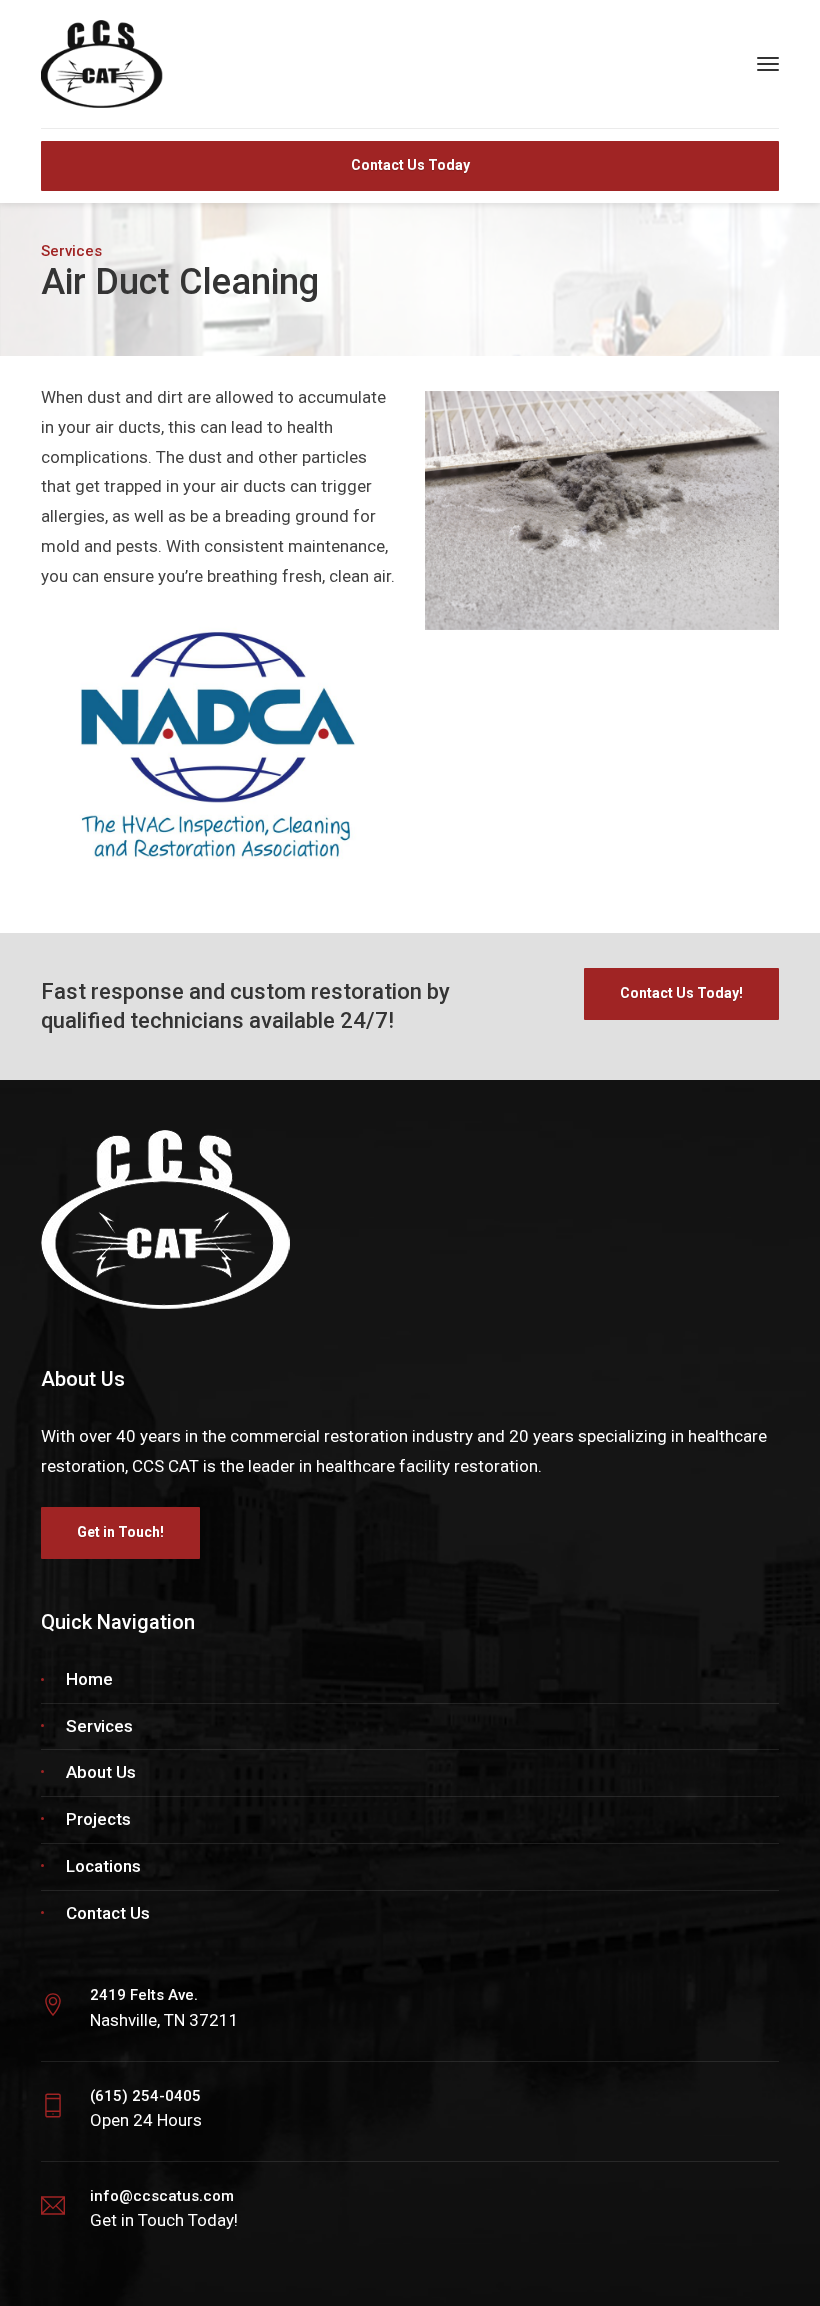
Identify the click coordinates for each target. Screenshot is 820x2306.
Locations (103, 1866)
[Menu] (768, 64)
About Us (101, 1772)
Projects (98, 1819)
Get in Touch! (120, 1532)
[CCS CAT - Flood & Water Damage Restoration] (156, 63)
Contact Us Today (410, 165)
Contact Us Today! (681, 993)
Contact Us (108, 1913)
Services (99, 1726)
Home (89, 1679)
